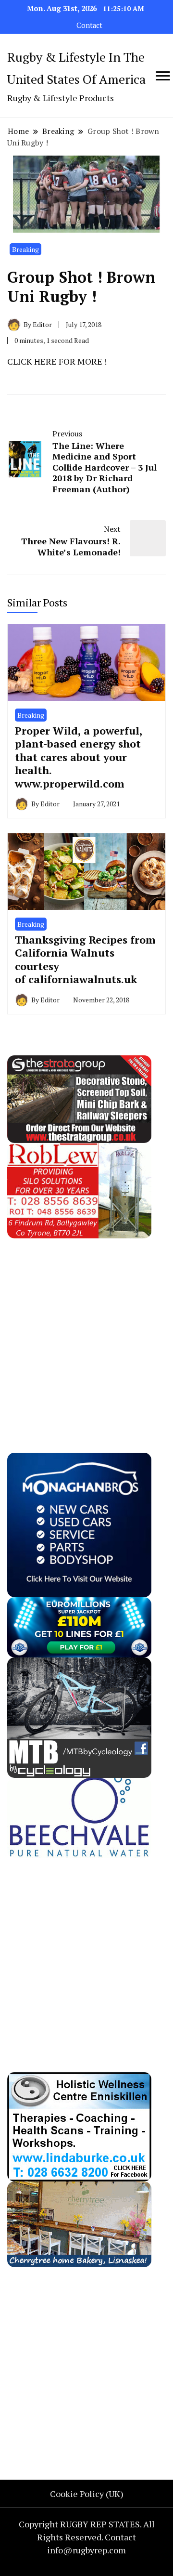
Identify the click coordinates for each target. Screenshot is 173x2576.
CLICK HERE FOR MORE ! (57, 361)
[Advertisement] (86, 1325)
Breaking (25, 249)
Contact (89, 25)
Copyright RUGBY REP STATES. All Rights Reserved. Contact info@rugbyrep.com (87, 2537)
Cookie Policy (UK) (87, 2494)
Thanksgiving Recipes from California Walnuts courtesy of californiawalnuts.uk (85, 959)
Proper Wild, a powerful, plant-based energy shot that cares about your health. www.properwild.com (79, 757)
